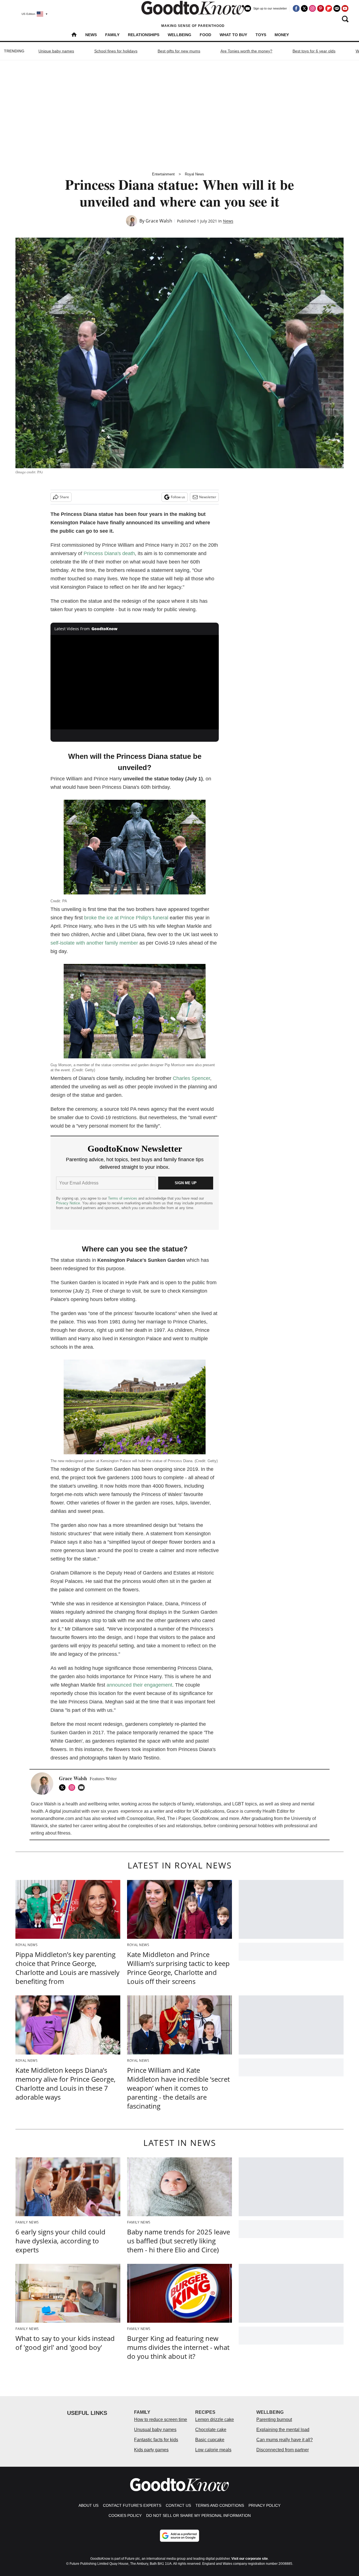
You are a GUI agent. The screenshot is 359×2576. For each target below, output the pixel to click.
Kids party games (151, 2450)
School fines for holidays (116, 51)
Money (282, 35)
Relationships (144, 35)
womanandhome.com (52, 1818)
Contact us (178, 2505)
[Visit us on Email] (337, 8)
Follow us (178, 497)
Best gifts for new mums (179, 51)
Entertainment (163, 174)
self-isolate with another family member (94, 943)
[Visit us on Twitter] (304, 8)
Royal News (195, 174)
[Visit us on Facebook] (296, 8)
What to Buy (233, 35)
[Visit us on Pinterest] (321, 8)
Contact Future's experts (132, 2505)
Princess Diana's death (109, 553)
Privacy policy (264, 2505)
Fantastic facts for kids (156, 2440)
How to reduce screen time (161, 2420)
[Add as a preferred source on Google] (179, 2536)
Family (112, 35)
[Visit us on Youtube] (345, 8)
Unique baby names (56, 51)
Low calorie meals (213, 2450)
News (91, 35)
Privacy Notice (68, 1203)
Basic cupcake (210, 2440)
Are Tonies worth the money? (246, 51)
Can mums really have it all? (285, 2440)
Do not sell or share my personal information (198, 2515)
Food (205, 35)
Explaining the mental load (283, 2430)
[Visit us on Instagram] (312, 8)
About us (88, 2505)
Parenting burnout (274, 2420)
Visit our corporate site (250, 2559)
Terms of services (123, 1198)
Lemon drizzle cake (215, 2420)
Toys (261, 35)
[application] (135, 682)
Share (64, 497)
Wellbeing (179, 35)
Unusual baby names (155, 2430)
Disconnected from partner (283, 2450)
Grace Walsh (159, 221)
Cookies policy (125, 2515)
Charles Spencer (191, 1078)
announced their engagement (139, 1685)
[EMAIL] (83, 1787)
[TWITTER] (64, 1787)
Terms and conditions (220, 2505)
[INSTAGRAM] (73, 1787)
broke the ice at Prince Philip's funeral (126, 918)
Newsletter (208, 497)
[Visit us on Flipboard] (329, 8)
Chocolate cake (211, 2430)
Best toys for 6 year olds (314, 51)
